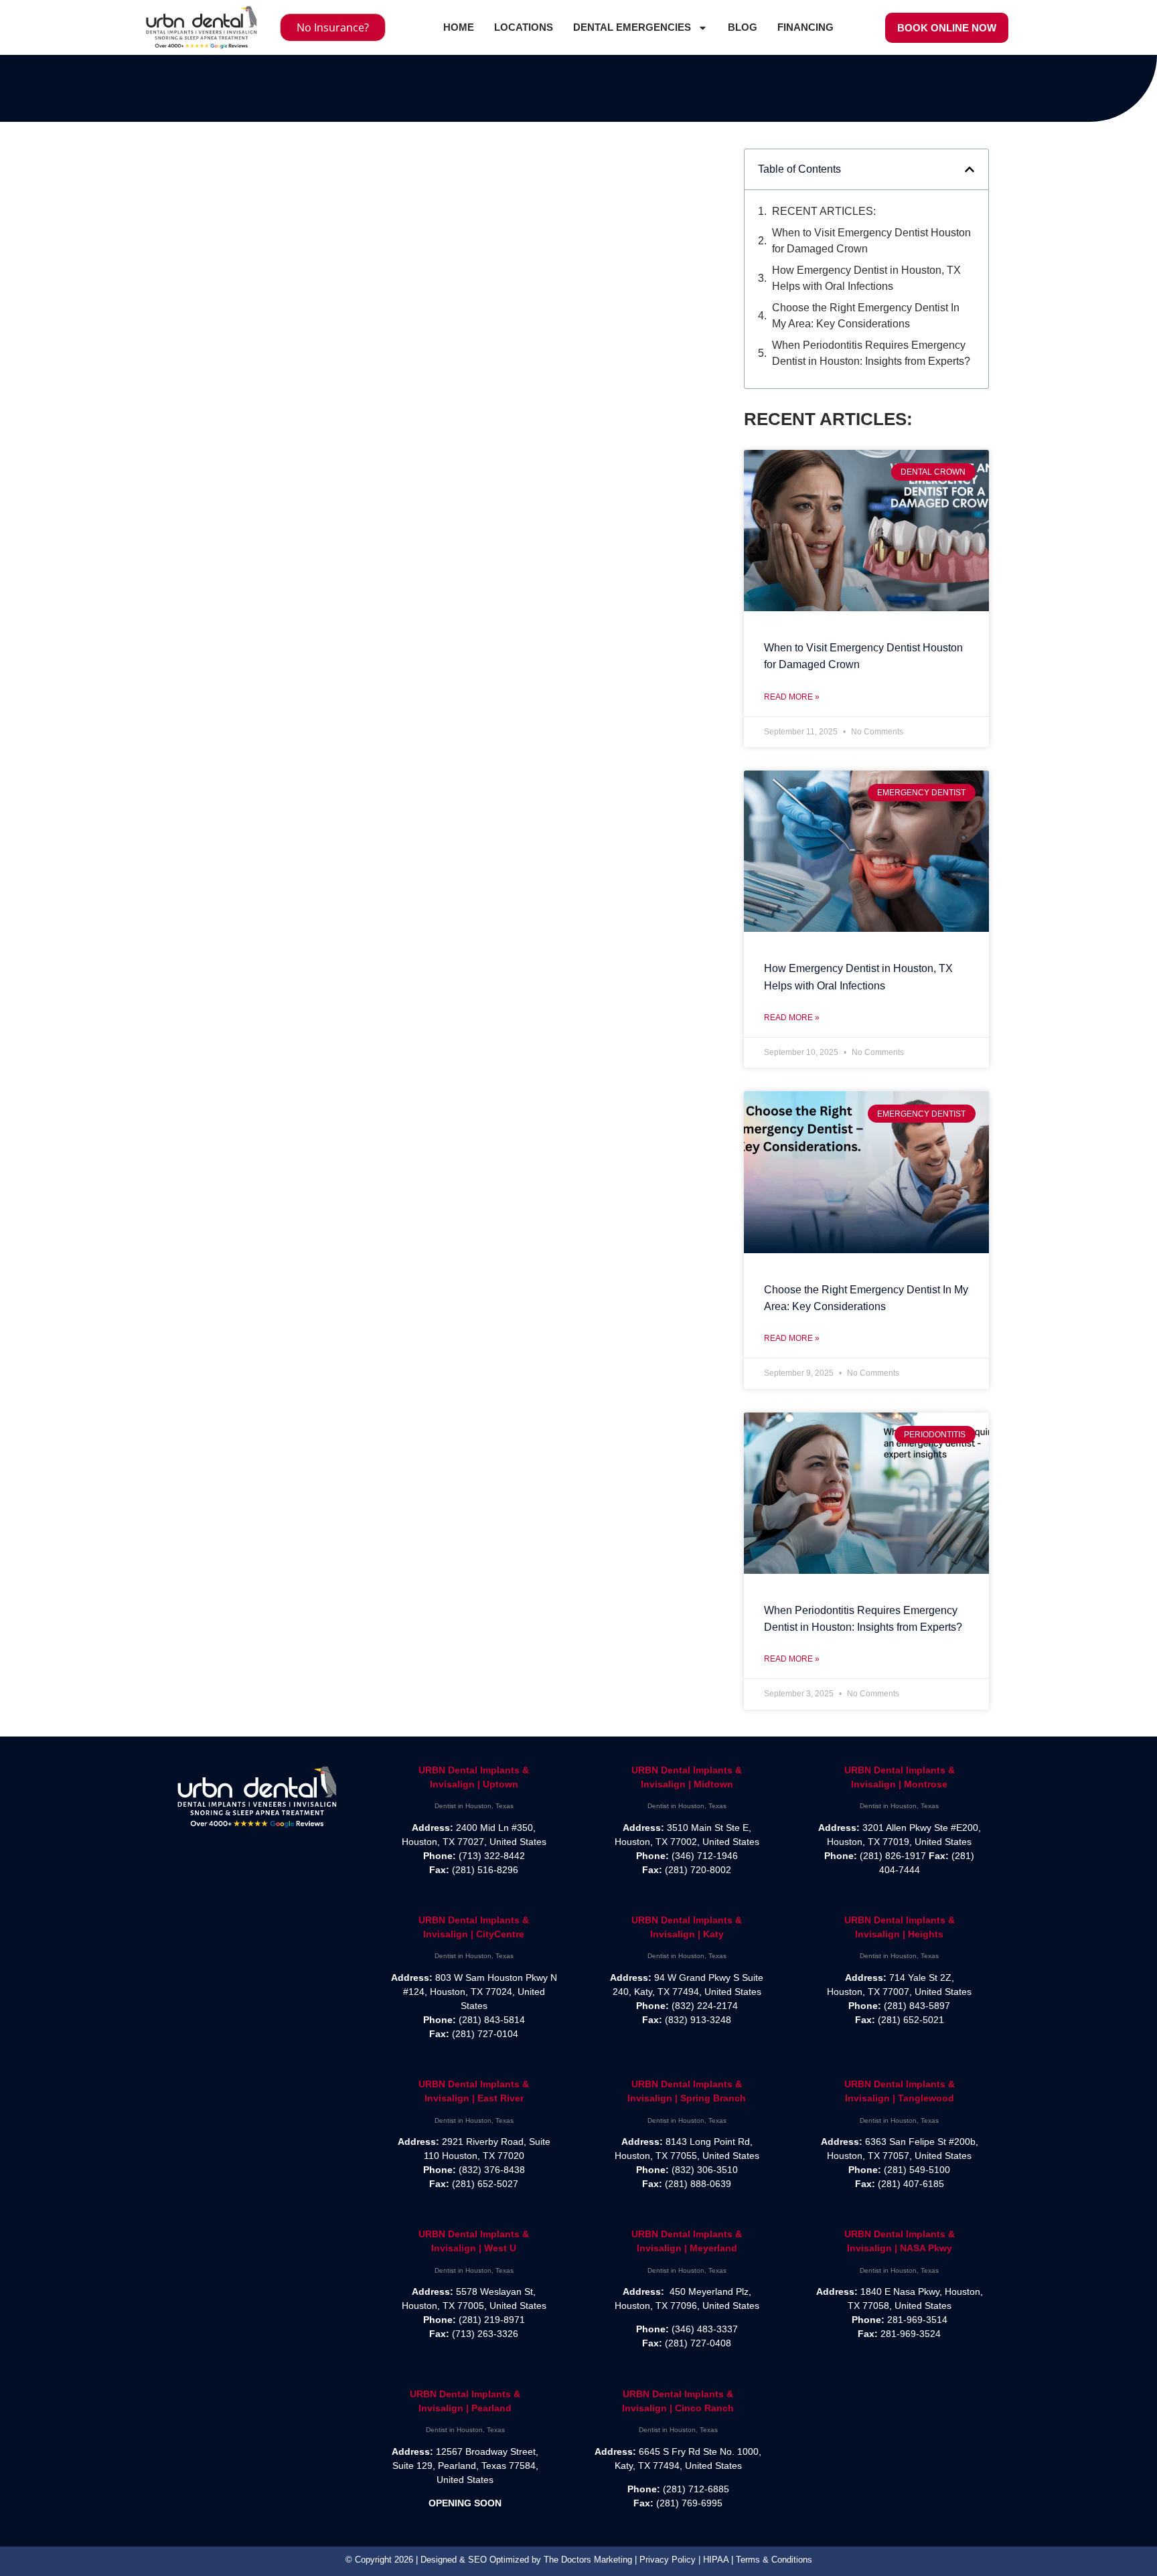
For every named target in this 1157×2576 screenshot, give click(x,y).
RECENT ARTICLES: (824, 211)
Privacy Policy (668, 2560)
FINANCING (805, 27)
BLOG (743, 27)
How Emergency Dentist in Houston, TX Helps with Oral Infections (866, 278)
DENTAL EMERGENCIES (632, 27)
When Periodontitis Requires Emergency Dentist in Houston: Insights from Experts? (871, 353)
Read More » (792, 697)
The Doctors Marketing (588, 2560)
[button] (970, 169)
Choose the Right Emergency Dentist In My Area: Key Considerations (866, 316)
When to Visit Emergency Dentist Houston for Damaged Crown (871, 241)
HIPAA (716, 2560)
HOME (459, 27)
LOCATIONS (524, 27)
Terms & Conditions (774, 2560)
